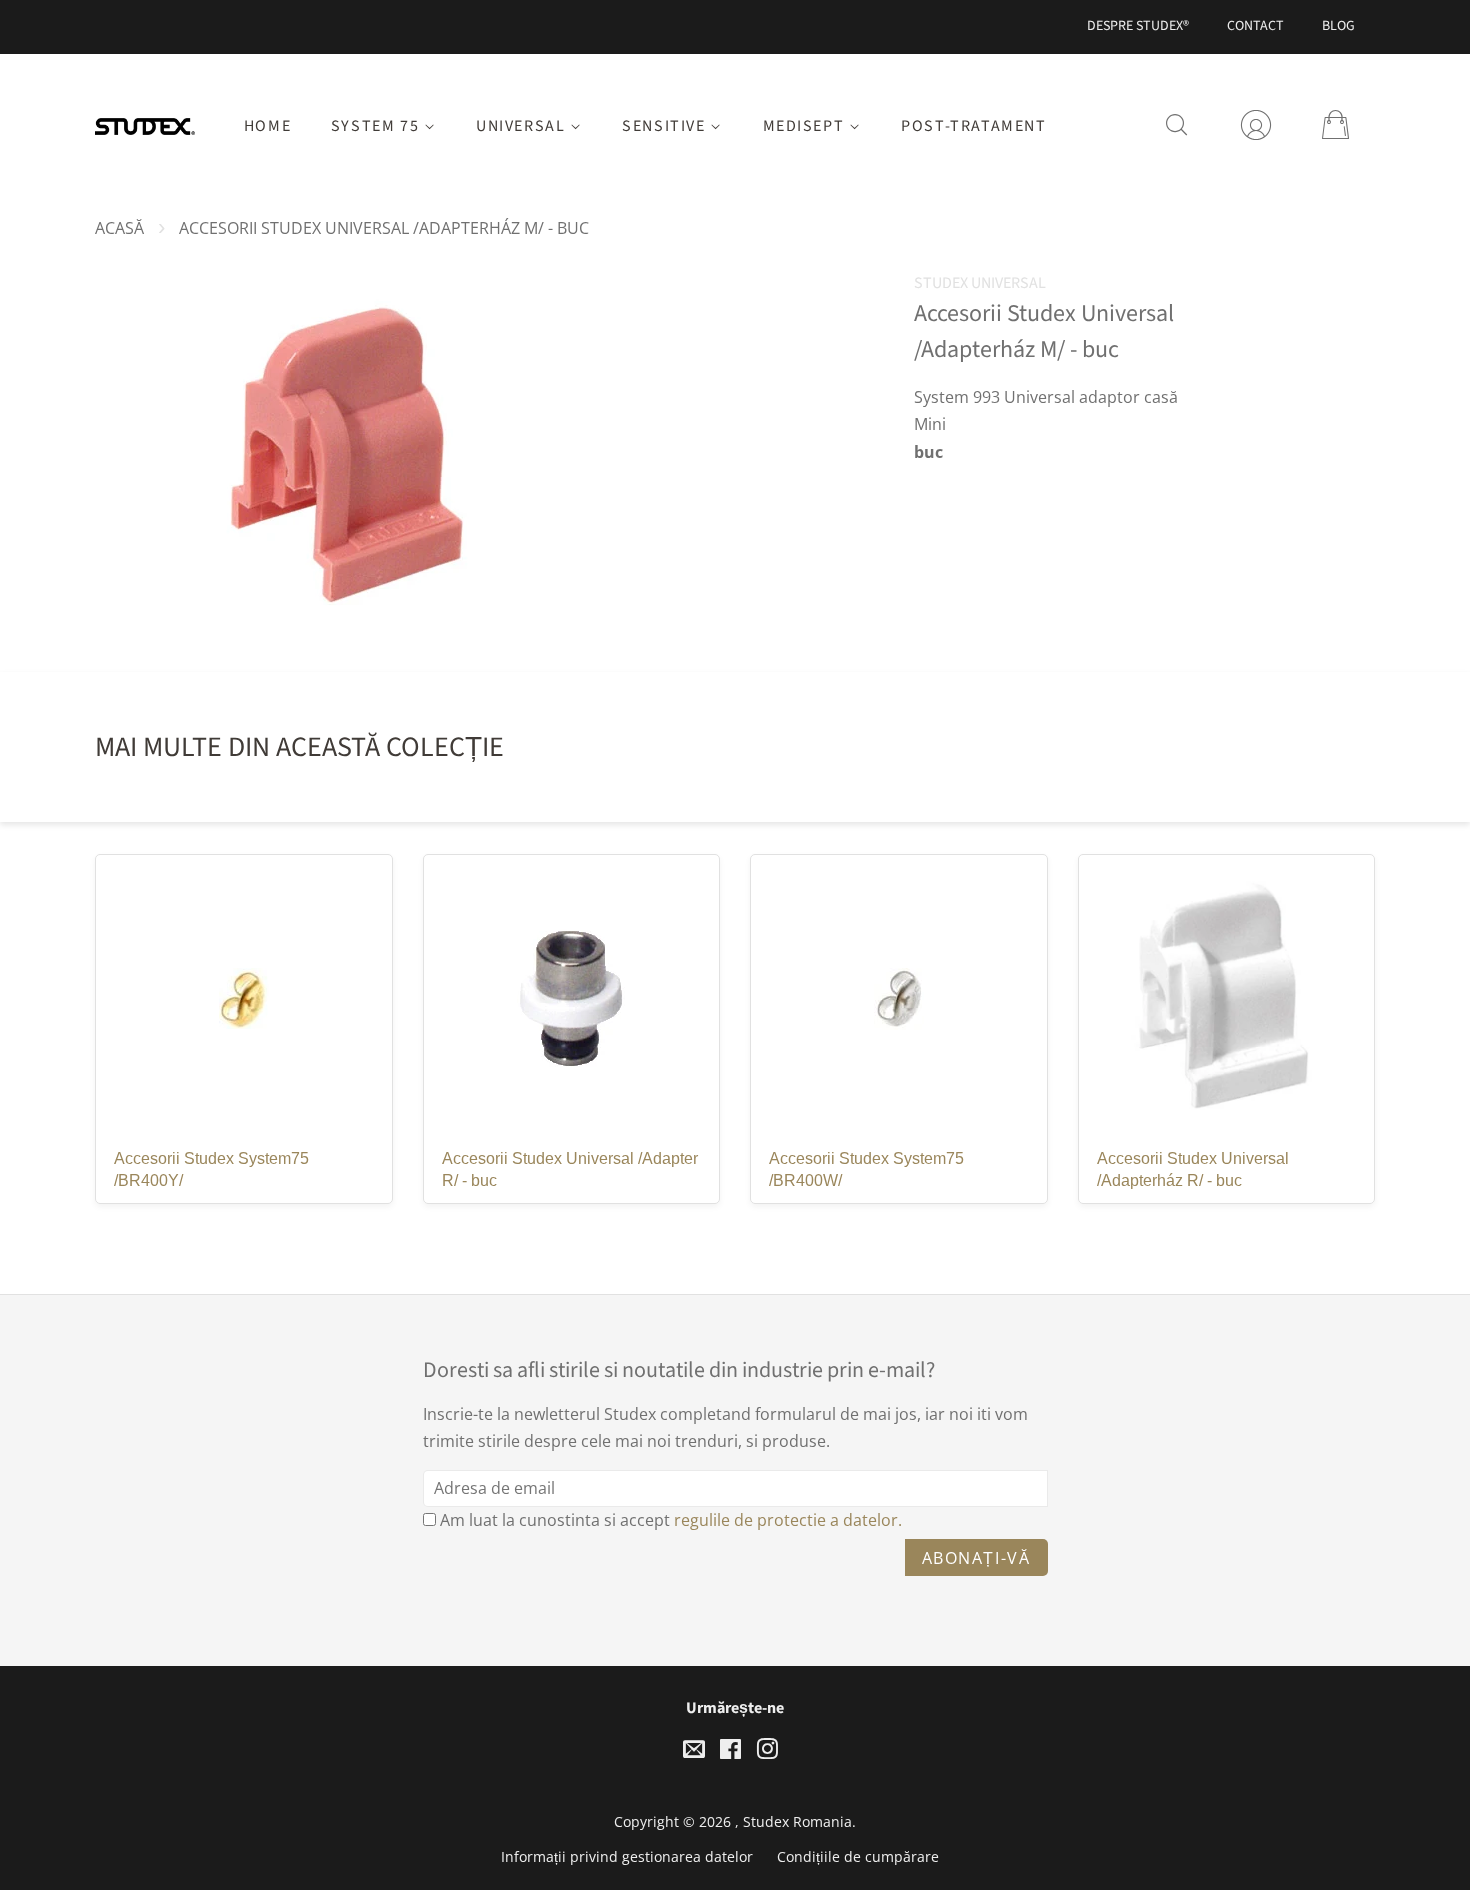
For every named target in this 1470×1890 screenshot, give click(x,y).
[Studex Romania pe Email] (694, 1752)
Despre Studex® (1138, 26)
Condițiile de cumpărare (858, 1856)
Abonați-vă (976, 1558)
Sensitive (666, 126)
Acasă (119, 228)
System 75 (377, 126)
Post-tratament (973, 126)
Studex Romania (797, 1821)
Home (267, 126)
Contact (1255, 26)
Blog (1338, 26)
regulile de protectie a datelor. (788, 1520)
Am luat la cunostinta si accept (671, 1520)
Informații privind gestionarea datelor (627, 1856)
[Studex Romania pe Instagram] (767, 1752)
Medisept (806, 126)
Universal (523, 126)
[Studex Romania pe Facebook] (730, 1752)
